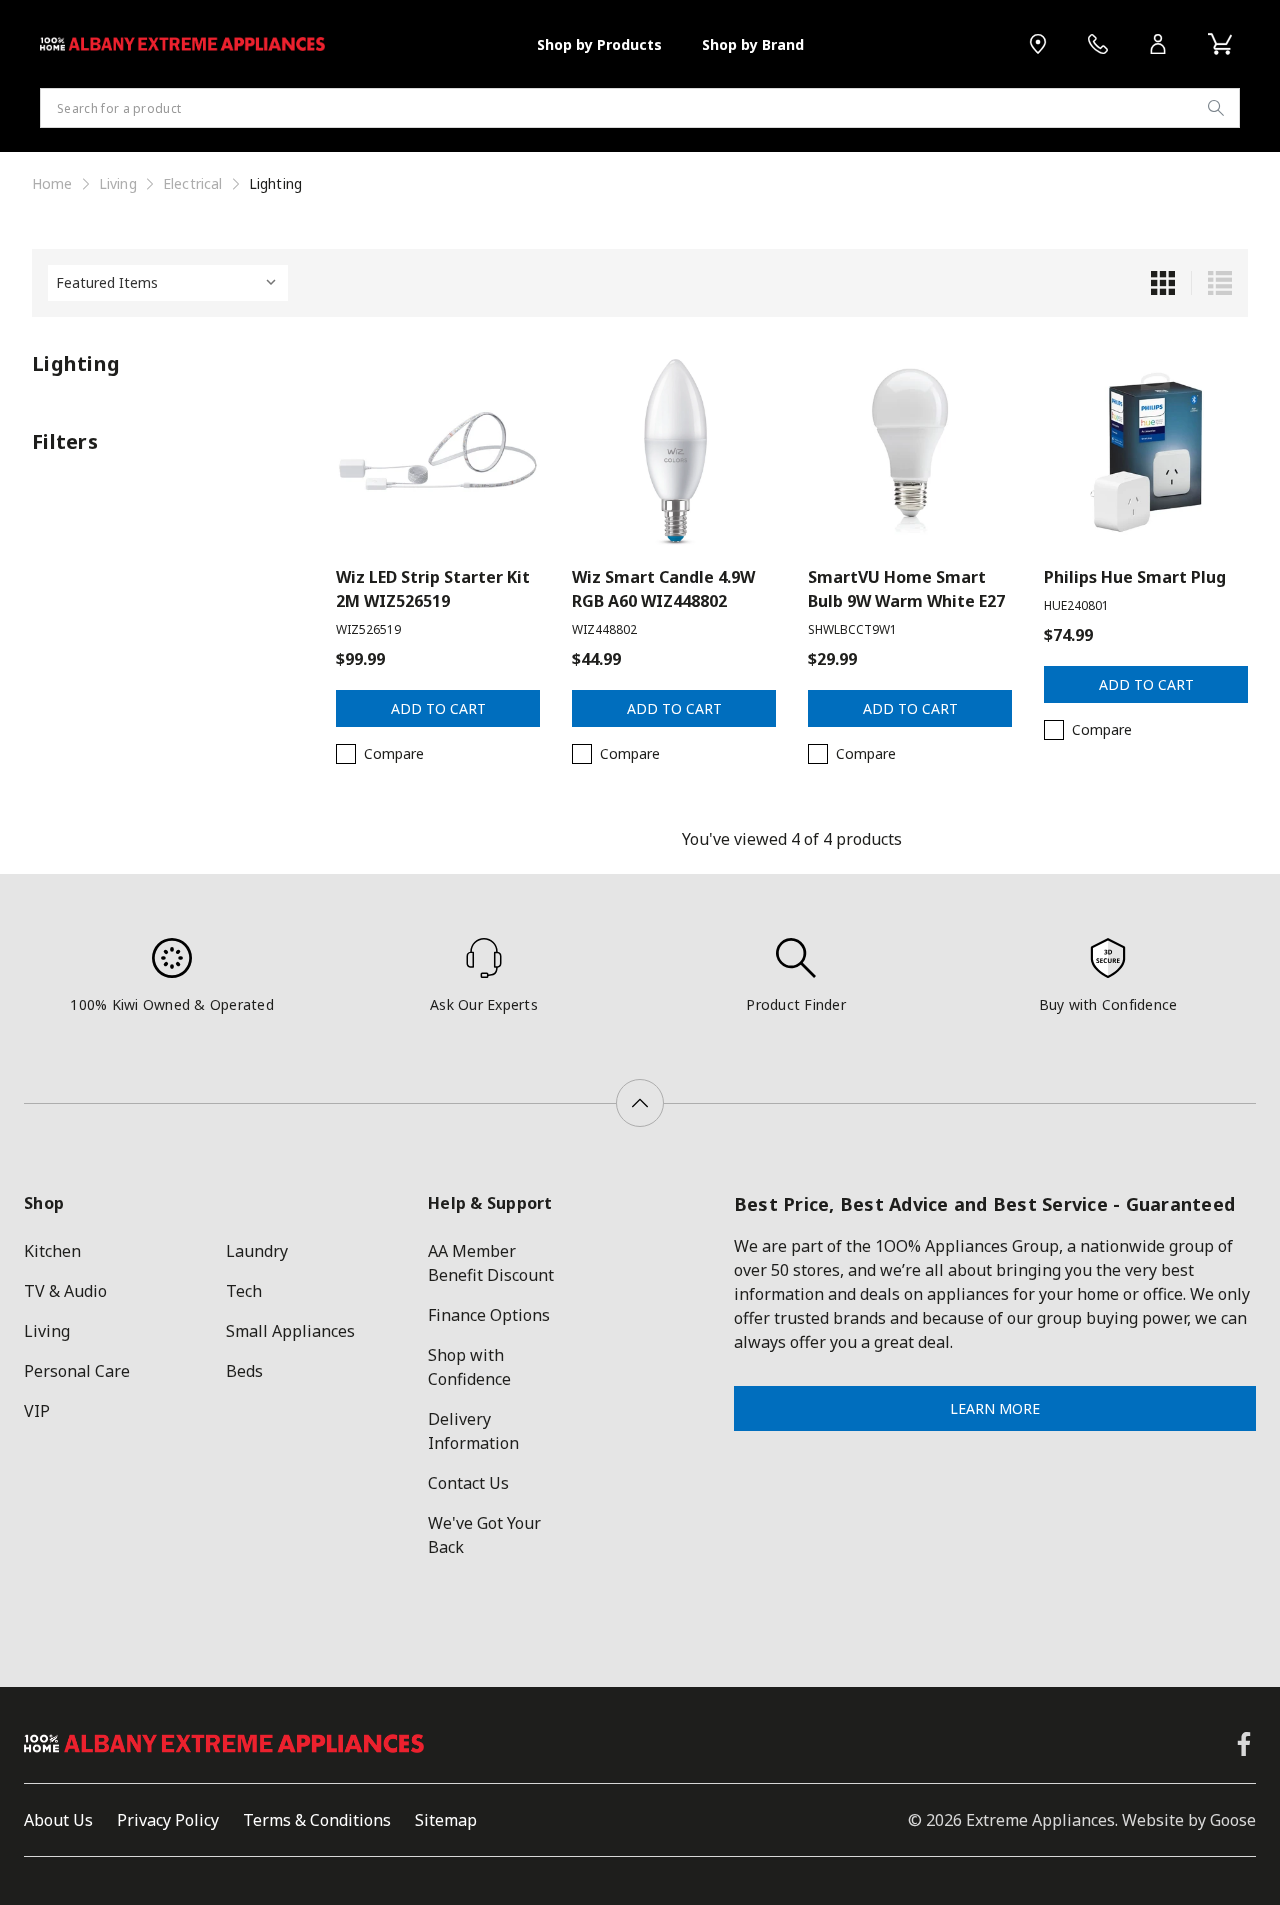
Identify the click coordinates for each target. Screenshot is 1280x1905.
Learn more (995, 1408)
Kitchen (52, 1251)
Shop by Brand (753, 44)
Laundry (257, 1251)
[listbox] (168, 283)
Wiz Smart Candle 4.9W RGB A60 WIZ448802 (663, 589)
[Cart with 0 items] (1220, 44)
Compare (394, 753)
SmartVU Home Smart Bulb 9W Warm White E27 (906, 589)
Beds (244, 1371)
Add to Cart (438, 708)
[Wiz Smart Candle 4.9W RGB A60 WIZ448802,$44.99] (674, 451)
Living (47, 1331)
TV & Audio (65, 1291)
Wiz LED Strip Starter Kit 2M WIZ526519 (433, 589)
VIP (37, 1411)
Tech (244, 1291)
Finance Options (489, 1315)
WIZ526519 (368, 629)
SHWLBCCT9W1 (852, 629)
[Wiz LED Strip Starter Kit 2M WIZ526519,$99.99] (438, 451)
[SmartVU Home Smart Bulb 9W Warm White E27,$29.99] (910, 451)
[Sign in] (1158, 44)
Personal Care (77, 1371)
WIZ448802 (604, 629)
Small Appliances (290, 1331)
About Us (58, 1820)
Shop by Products (599, 44)
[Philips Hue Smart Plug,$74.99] (1146, 451)
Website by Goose (1189, 1820)
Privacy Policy (168, 1820)
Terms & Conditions (317, 1820)
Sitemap (446, 1820)
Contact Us (468, 1483)
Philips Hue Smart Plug (1135, 577)
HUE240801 (1076, 605)
